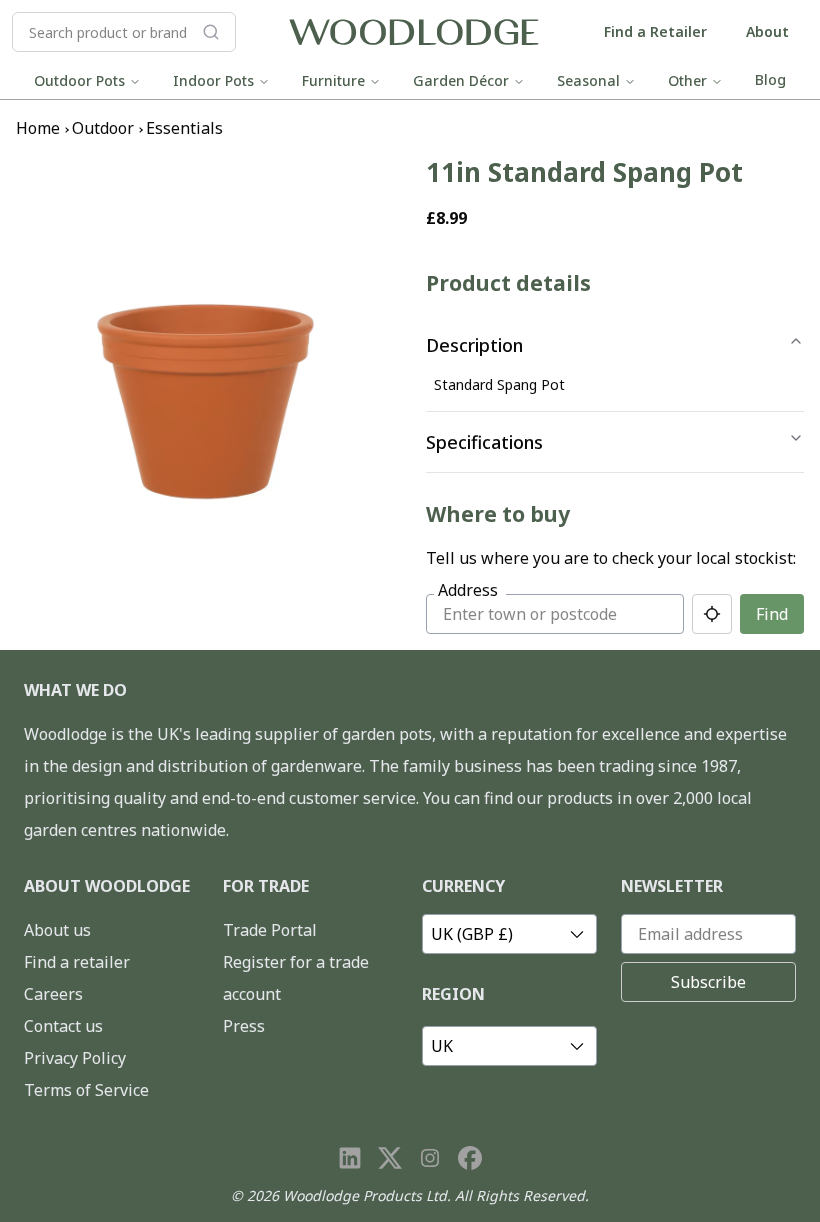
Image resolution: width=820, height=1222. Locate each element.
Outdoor (103, 128)
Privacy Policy (75, 1058)
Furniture (333, 80)
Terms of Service (86, 1090)
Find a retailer (77, 962)
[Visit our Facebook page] (470, 1158)
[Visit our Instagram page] (430, 1158)
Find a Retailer (655, 31)
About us (57, 930)
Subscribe (708, 982)
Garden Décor (461, 80)
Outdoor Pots (79, 80)
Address (468, 590)
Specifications (484, 442)
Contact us (63, 1026)
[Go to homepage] (414, 32)
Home (38, 128)
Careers (53, 994)
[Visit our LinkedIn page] (350, 1158)
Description (474, 345)
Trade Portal (270, 930)
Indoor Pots (213, 80)
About (767, 31)
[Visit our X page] (390, 1158)
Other (687, 80)
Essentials (184, 128)
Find (772, 614)
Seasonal (588, 80)
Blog (770, 79)
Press (244, 1026)
